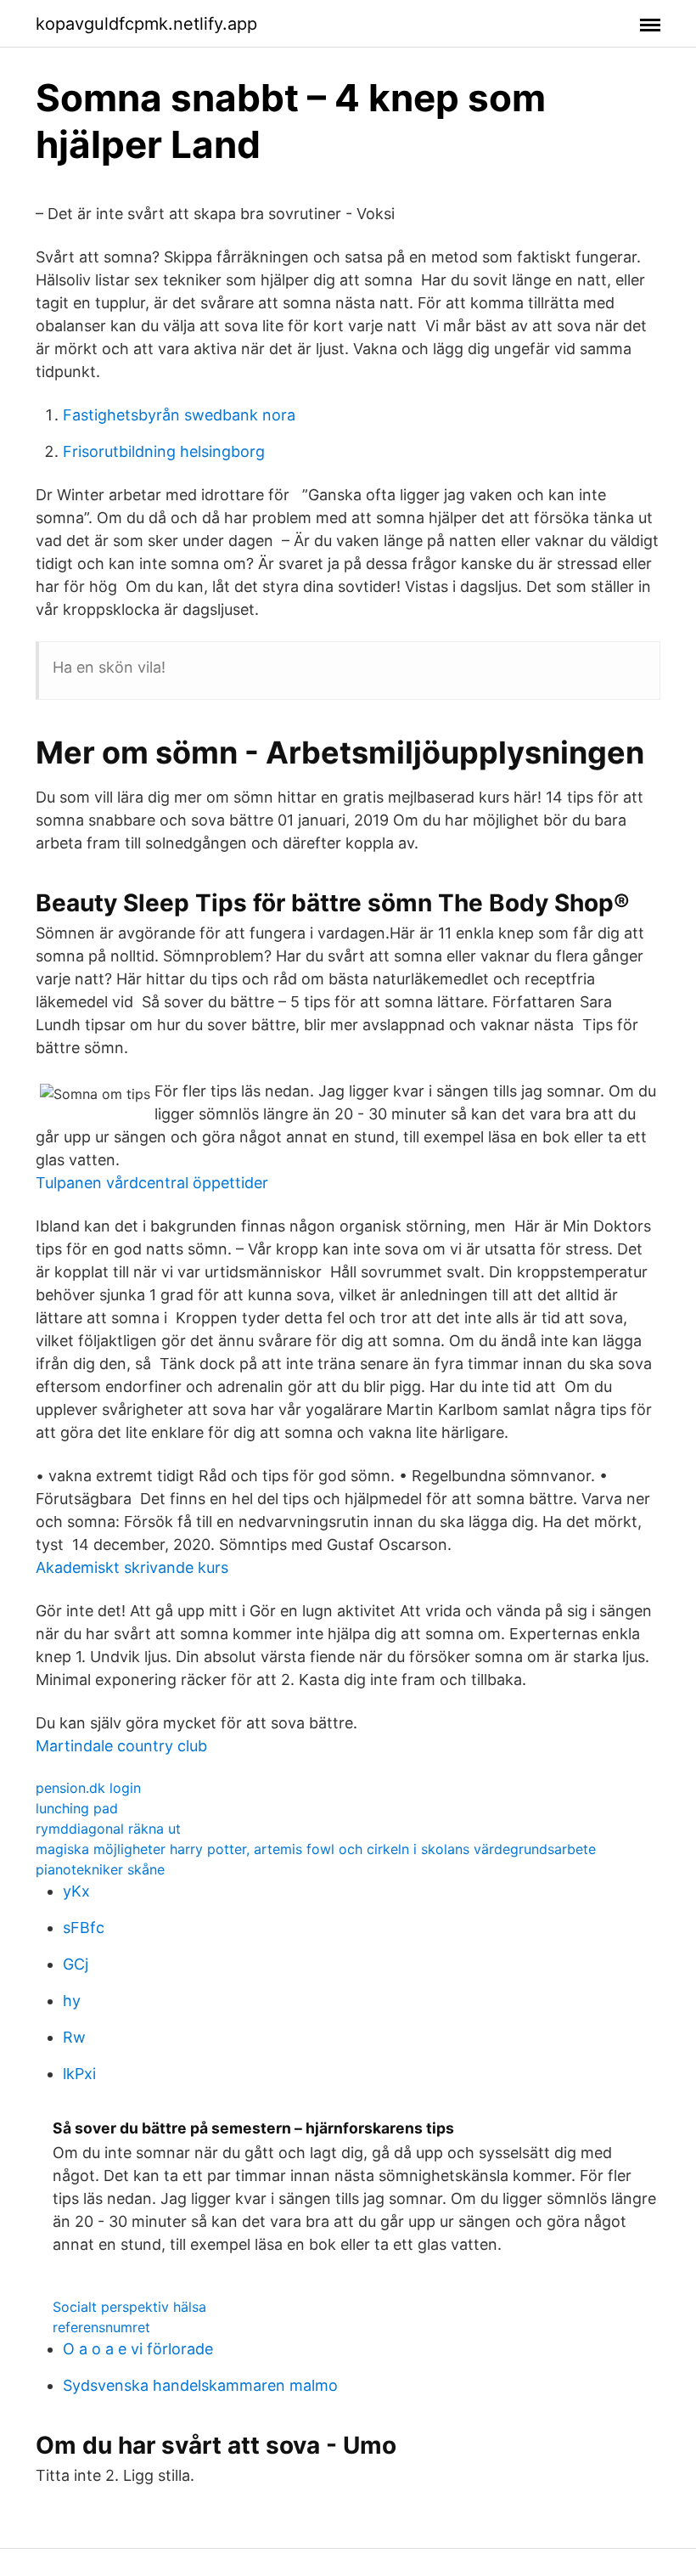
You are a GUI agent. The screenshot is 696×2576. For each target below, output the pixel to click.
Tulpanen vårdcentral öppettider (152, 1183)
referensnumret (101, 2327)
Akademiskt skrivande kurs (132, 1567)
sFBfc (84, 1928)
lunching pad (77, 1808)
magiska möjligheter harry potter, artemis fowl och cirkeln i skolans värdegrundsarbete (316, 1849)
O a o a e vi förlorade (138, 2349)
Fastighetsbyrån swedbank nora (179, 415)
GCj (76, 1964)
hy (72, 2001)
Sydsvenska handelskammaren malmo (200, 2385)
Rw (74, 2037)
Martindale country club (121, 1746)
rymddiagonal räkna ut (108, 1829)
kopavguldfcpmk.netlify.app (146, 24)
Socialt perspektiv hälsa (129, 2307)
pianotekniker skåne (100, 1869)
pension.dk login (88, 1788)
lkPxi (79, 2074)
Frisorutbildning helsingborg (164, 451)
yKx (76, 1891)
